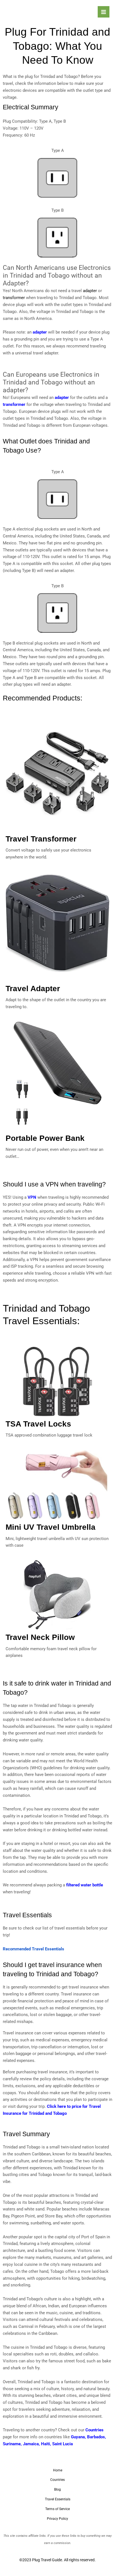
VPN (32, 1197)
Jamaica (31, 2444)
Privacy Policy (57, 2519)
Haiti (45, 2444)
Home (58, 2470)
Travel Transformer (41, 839)
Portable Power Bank (45, 1138)
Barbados (96, 2437)
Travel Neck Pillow (40, 1637)
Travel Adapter (33, 989)
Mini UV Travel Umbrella (51, 1527)
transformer (14, 404)
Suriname (12, 2444)
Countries (94, 2430)
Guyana (78, 2437)
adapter (40, 332)
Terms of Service (57, 2509)
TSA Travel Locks (38, 1424)
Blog (57, 2489)
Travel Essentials (58, 2499)
